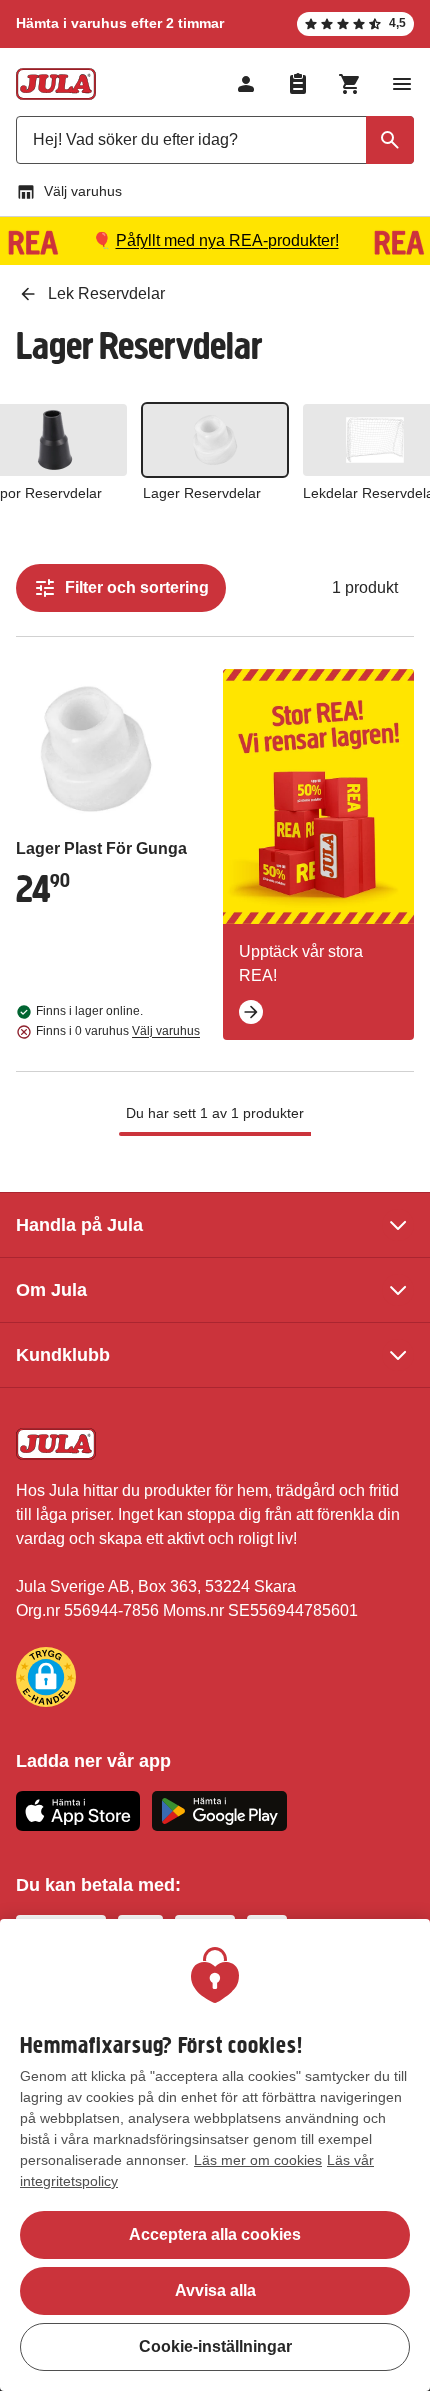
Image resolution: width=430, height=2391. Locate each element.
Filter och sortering (137, 587)
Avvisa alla (215, 2290)
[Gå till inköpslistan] (298, 84)
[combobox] (215, 140)
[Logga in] (246, 84)
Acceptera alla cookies (215, 2234)
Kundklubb (63, 1355)
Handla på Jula (79, 1225)
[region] (215, 2155)
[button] (46, 1677)
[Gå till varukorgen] (350, 84)
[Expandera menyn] (402, 84)
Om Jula (51, 1290)
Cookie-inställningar (215, 2346)
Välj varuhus (83, 191)
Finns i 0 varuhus (118, 1031)
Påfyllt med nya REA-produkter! (227, 240)
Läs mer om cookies (258, 2160)
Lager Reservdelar (202, 493)
